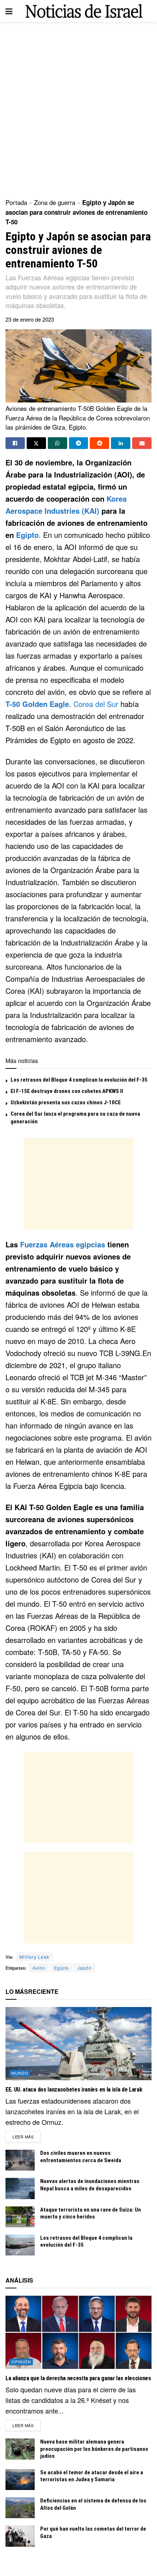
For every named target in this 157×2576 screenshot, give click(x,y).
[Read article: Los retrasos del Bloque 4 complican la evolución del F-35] (20, 2245)
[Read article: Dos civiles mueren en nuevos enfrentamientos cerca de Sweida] (20, 2160)
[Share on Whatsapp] (58, 443)
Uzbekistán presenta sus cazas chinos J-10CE (66, 1102)
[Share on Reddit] (99, 443)
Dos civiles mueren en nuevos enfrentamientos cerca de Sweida (81, 2157)
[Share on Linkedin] (121, 443)
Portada (16, 202)
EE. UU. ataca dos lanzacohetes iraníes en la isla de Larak (74, 2090)
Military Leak (34, 1957)
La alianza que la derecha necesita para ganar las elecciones (78, 2378)
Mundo (20, 2073)
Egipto (27, 535)
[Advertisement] (78, 108)
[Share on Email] (142, 443)
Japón (85, 1968)
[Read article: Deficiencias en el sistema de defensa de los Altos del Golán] (20, 2508)
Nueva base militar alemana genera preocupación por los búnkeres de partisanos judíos (94, 2449)
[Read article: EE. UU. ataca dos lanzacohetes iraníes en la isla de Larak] (78, 2044)
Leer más (26, 2136)
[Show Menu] (9, 11)
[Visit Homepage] (84, 11)
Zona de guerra (55, 202)
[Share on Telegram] (79, 443)
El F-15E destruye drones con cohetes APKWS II (67, 1091)
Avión (39, 1968)
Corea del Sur (96, 704)
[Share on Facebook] (15, 443)
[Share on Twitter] (36, 443)
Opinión (21, 2362)
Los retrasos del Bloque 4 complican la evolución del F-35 (79, 1080)
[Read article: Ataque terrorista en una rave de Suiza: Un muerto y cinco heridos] (20, 2217)
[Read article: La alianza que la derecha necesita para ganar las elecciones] (78, 2332)
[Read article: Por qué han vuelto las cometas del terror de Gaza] (20, 2536)
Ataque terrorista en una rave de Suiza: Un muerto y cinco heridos (91, 2213)
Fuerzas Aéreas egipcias (63, 1244)
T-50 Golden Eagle (37, 704)
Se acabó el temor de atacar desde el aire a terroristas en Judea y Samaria (92, 2476)
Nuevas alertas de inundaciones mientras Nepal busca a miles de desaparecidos (90, 2185)
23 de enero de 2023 (30, 319)
